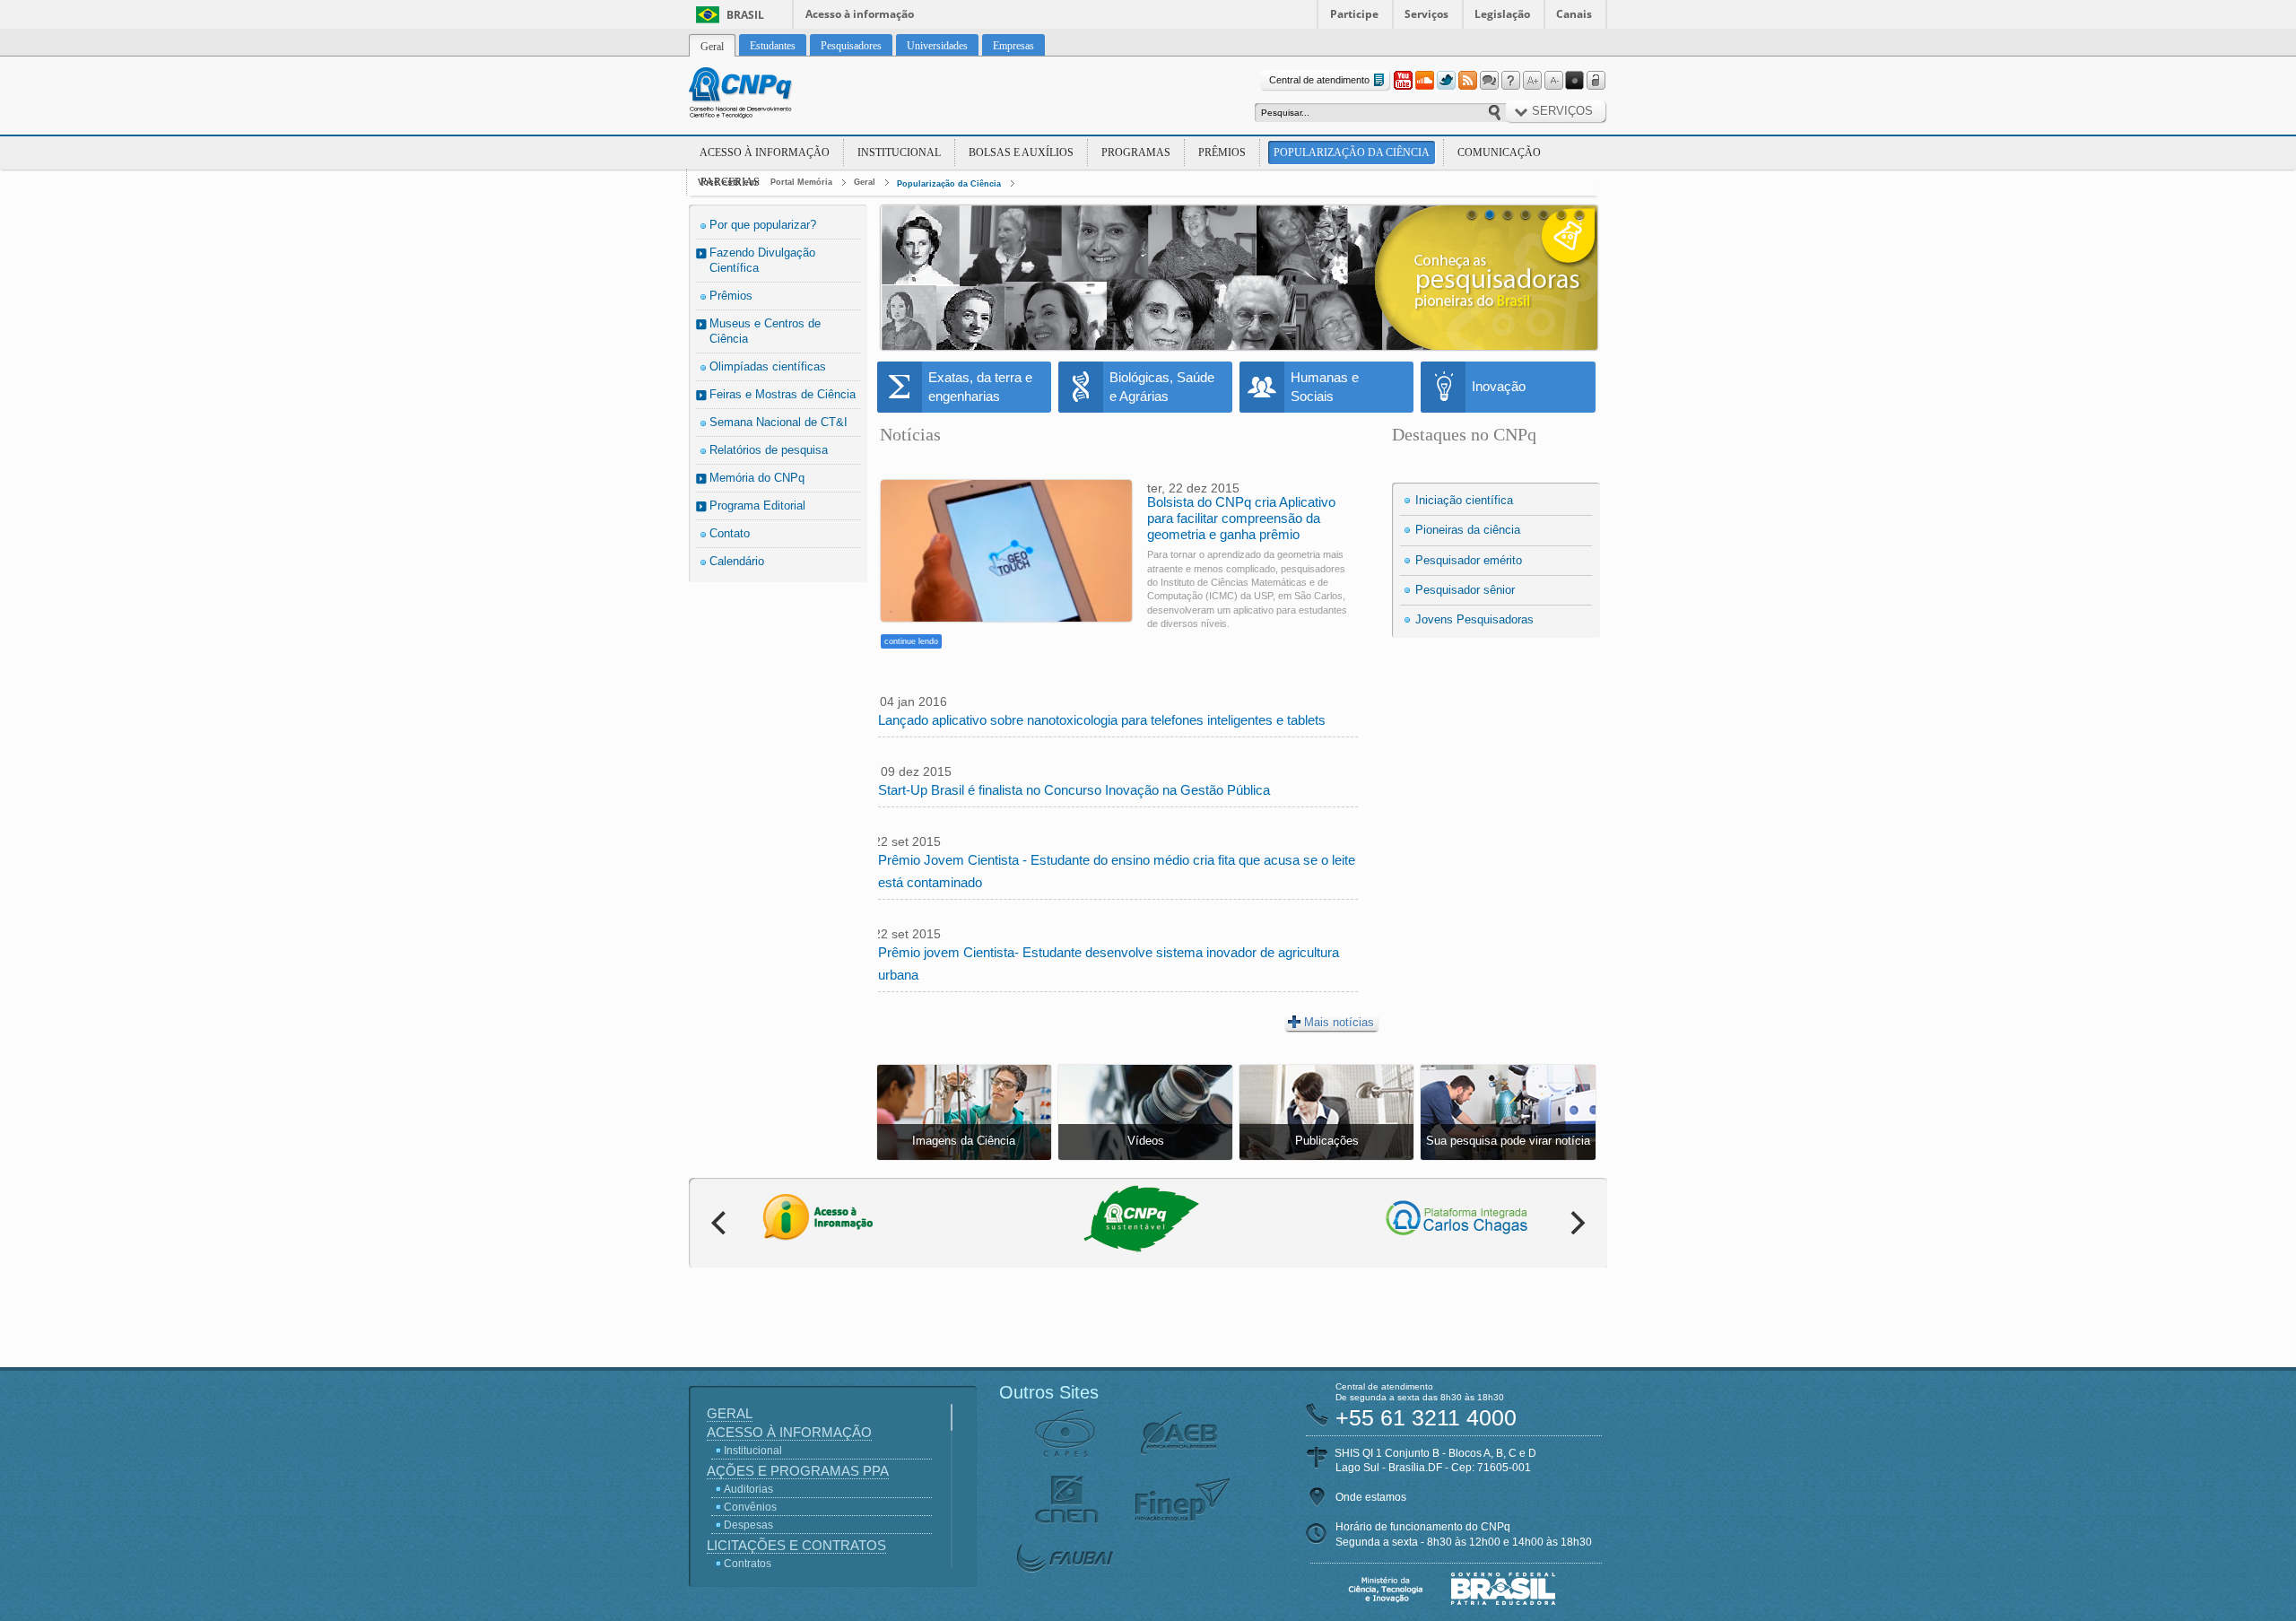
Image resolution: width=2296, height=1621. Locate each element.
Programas (1136, 153)
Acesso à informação (860, 14)
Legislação (1502, 14)
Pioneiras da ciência (1468, 530)
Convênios (750, 1507)
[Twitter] (1446, 81)
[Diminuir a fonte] (1553, 81)
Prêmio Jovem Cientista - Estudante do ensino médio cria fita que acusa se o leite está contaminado (1117, 871)
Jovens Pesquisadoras (1474, 619)
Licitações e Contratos (796, 1545)
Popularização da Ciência (1352, 153)
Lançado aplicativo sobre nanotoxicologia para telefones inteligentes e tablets (1102, 720)
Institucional (899, 153)
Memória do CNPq (757, 478)
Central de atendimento (1319, 80)
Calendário (737, 561)
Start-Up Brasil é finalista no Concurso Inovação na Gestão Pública (1074, 790)
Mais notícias (1339, 1022)
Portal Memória (801, 182)
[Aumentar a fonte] (1532, 81)
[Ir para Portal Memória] (762, 95)
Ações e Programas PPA (798, 1471)
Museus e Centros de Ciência (765, 331)
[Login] (1596, 81)
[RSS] (1467, 81)
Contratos (748, 1564)
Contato (730, 533)
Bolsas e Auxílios (1021, 153)
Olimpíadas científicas (768, 366)
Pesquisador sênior (1465, 590)
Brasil (745, 15)
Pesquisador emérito (1469, 560)
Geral (865, 182)
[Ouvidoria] (1489, 81)
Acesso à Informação (765, 153)
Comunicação (1499, 153)
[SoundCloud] (1424, 81)
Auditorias (748, 1489)
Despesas (748, 1525)
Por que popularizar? (763, 225)
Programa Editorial (757, 505)
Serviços (1426, 14)
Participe (1354, 14)
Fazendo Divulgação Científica (762, 260)
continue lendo (911, 641)
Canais (1574, 14)
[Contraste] (1575, 81)
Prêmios (1222, 153)
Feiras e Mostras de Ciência (783, 394)
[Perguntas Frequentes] (1510, 81)
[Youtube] (1403, 81)
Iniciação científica (1464, 500)
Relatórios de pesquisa (769, 450)
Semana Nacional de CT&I (778, 422)
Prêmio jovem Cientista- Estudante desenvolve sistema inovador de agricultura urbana (1109, 963)
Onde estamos (1371, 1497)
